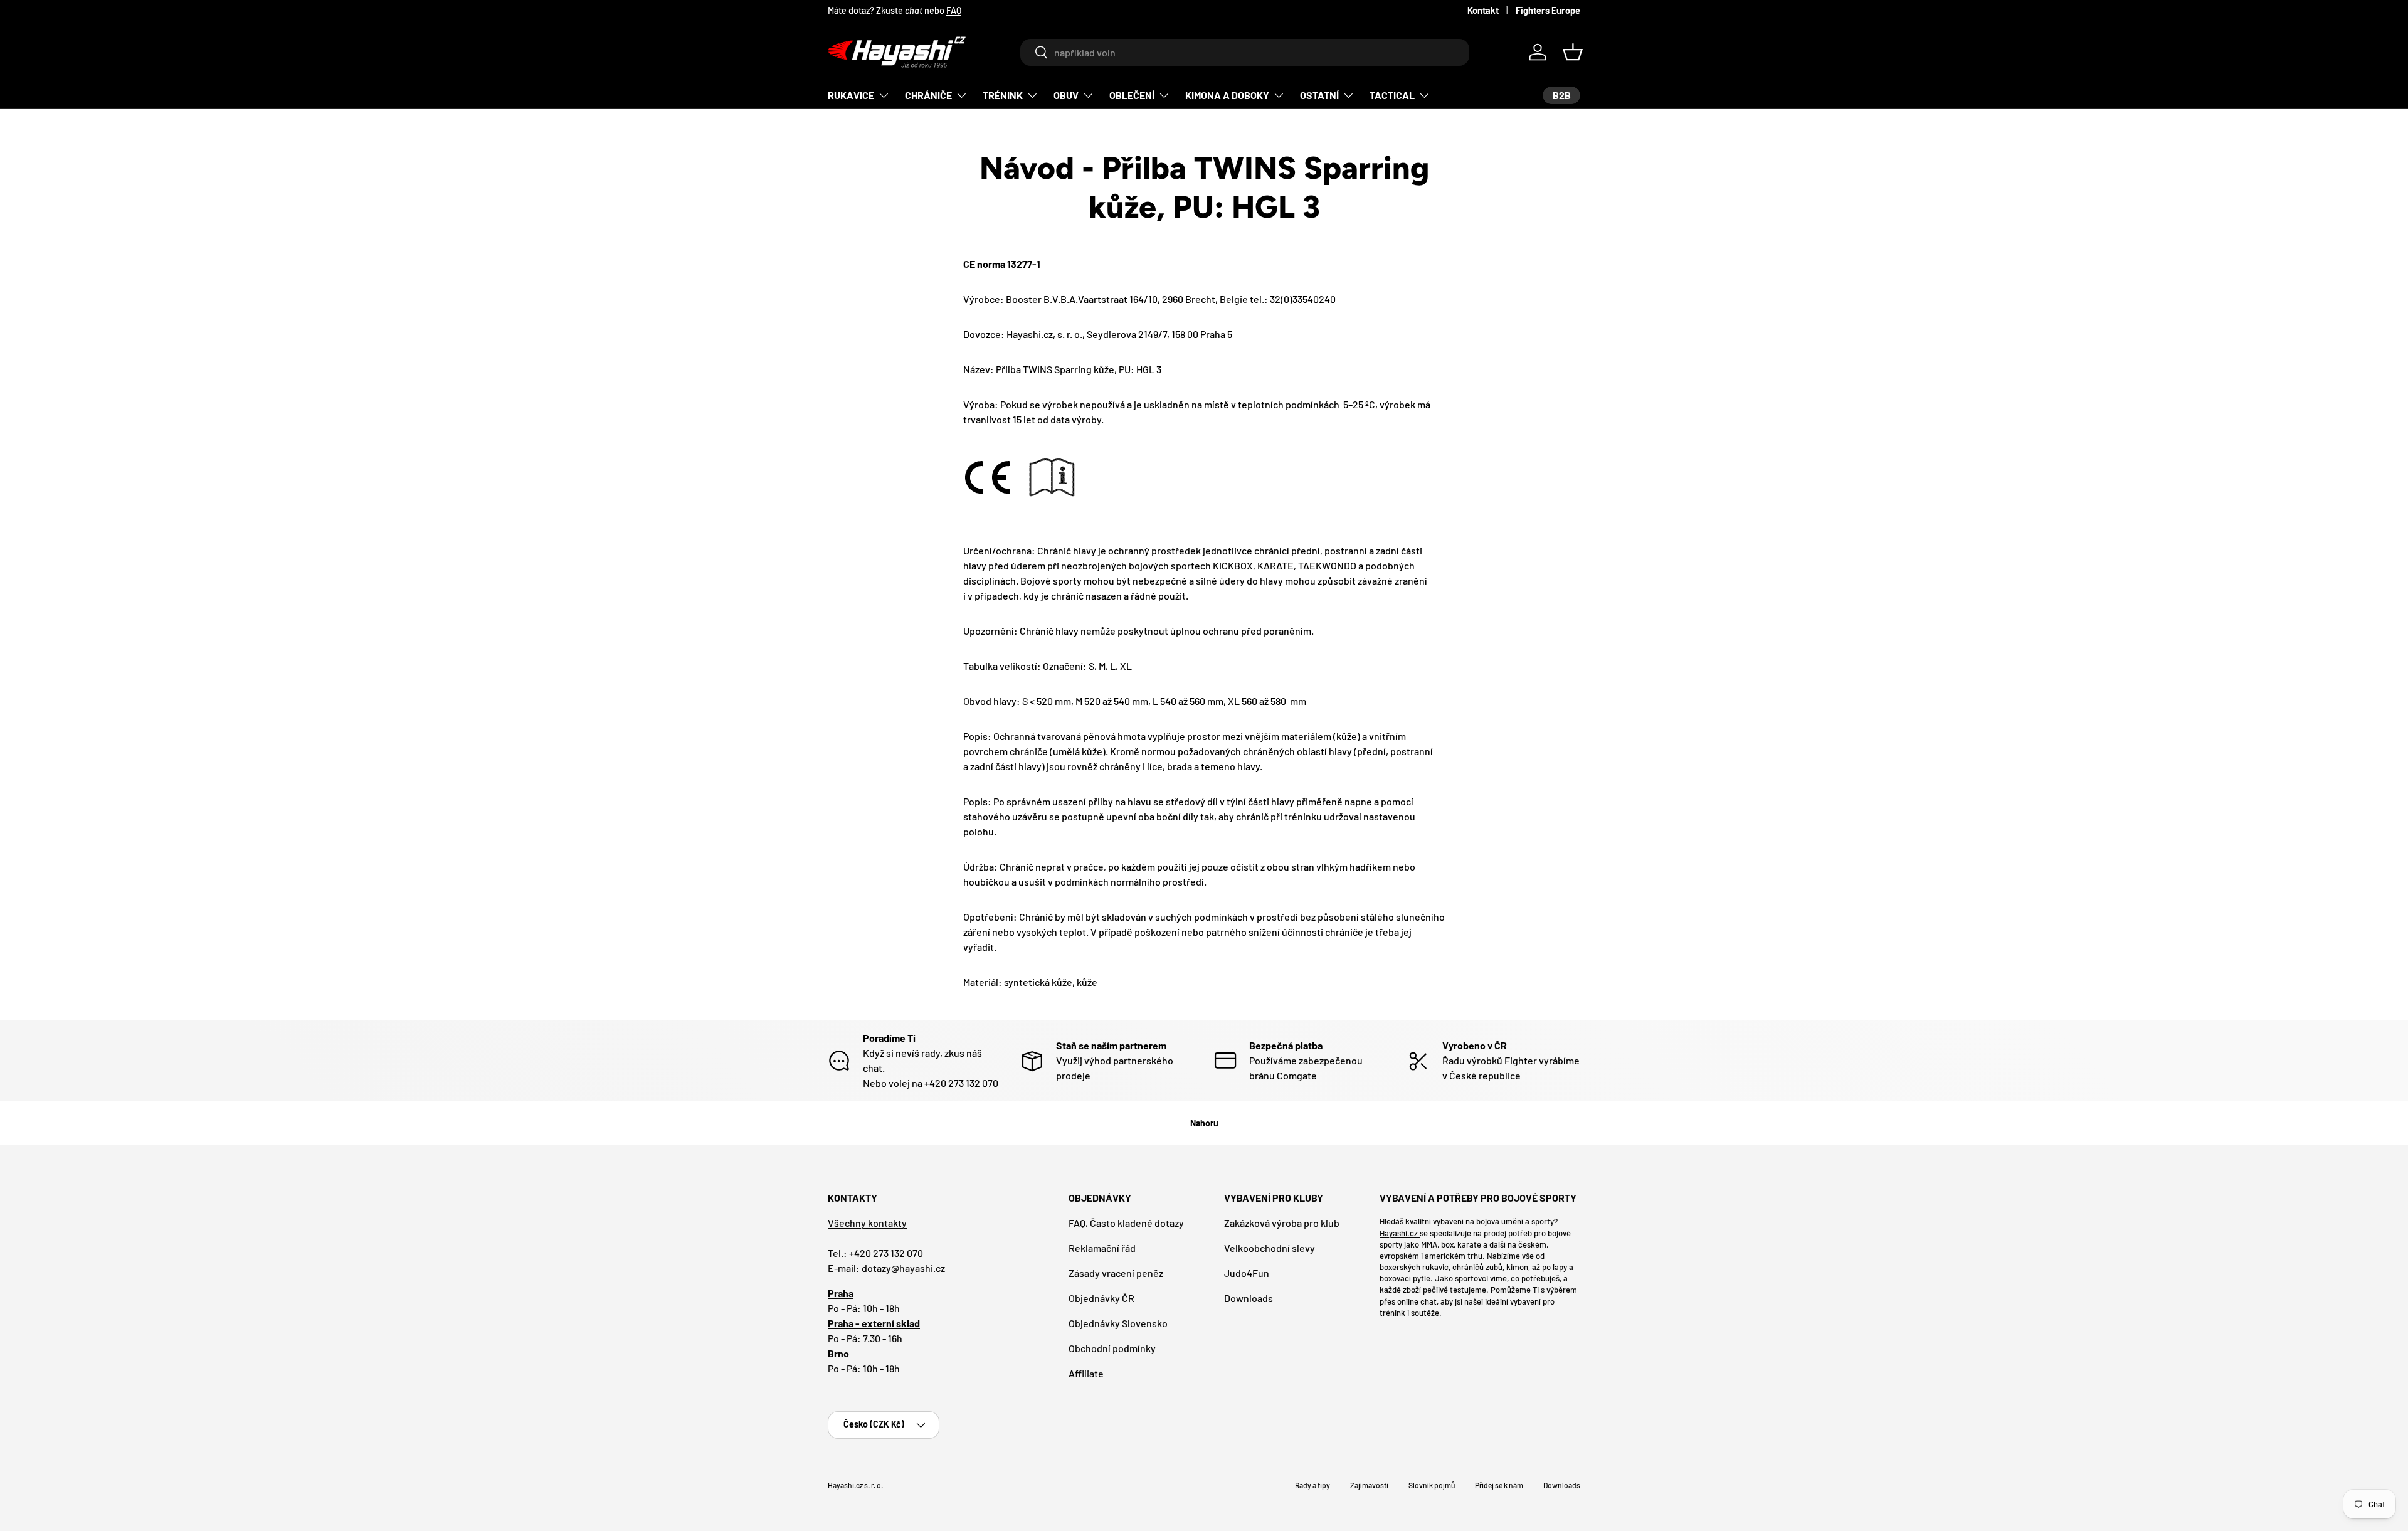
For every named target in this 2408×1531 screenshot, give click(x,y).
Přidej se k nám (1499, 1485)
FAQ (954, 10)
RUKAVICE (851, 95)
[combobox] (1244, 52)
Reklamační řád (1102, 1248)
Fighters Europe (1548, 10)
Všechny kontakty (867, 1223)
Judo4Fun (1247, 1273)
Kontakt (1483, 10)
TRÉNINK (1003, 95)
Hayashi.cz (1400, 1233)
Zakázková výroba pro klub (1282, 1223)
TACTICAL (1392, 95)
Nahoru (1204, 1123)
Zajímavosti (1369, 1485)
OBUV (1066, 95)
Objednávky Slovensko (1118, 1323)
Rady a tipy (1312, 1485)
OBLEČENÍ (1132, 95)
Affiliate (1086, 1373)
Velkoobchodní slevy (1270, 1248)
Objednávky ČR (1101, 1298)
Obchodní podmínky (1112, 1348)
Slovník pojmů (1432, 1485)
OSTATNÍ (1319, 95)
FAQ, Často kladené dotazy (1126, 1223)
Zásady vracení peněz (1116, 1273)
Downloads (1249, 1298)
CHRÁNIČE (928, 95)
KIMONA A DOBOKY (1227, 95)
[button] (1573, 52)
